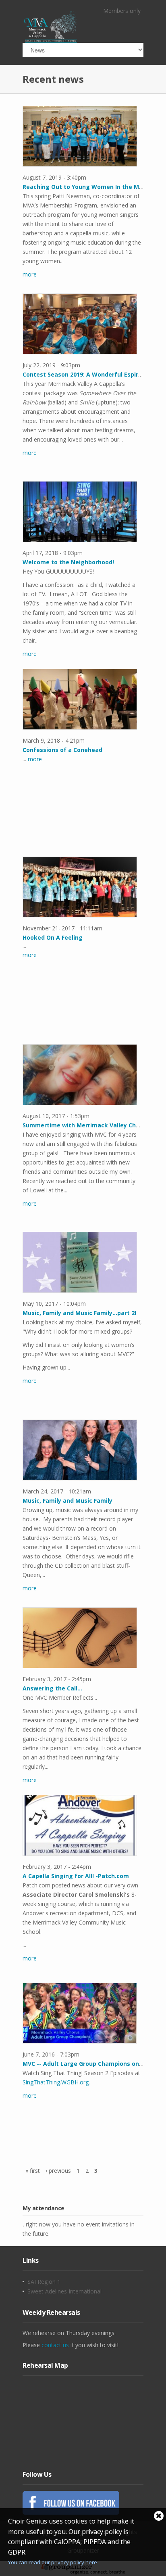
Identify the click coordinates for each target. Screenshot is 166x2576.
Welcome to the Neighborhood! (68, 562)
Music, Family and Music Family (67, 1501)
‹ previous (58, 2171)
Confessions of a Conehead (62, 750)
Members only (122, 11)
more (30, 274)
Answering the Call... (52, 1688)
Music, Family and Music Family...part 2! (79, 1313)
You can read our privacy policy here (53, 2562)
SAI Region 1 (44, 2282)
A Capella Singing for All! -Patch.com (76, 1876)
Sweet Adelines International (64, 2291)
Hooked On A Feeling (53, 937)
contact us (55, 2345)
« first (33, 2171)
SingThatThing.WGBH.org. (56, 2082)
